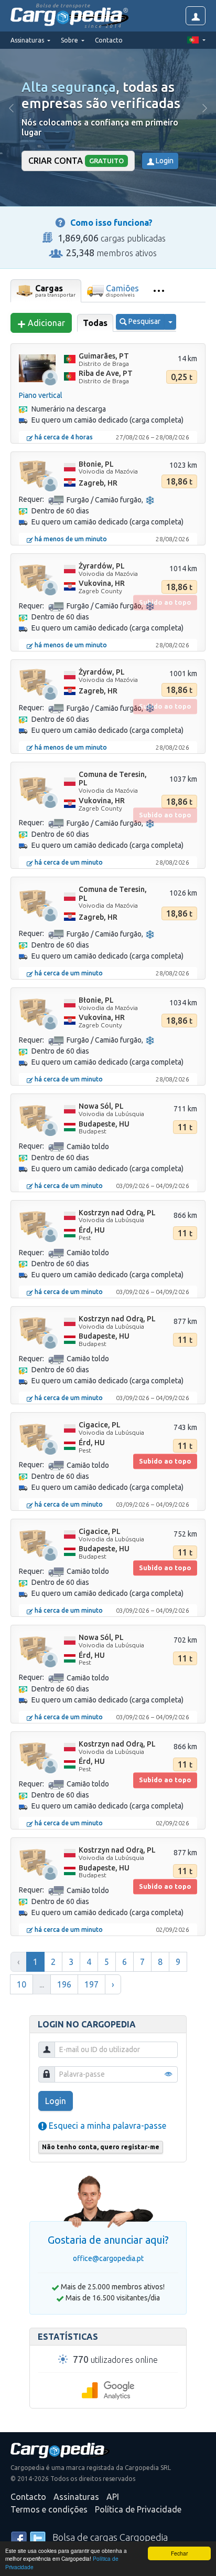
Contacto (109, 40)
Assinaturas (76, 2497)
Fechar (179, 2553)
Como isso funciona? (111, 223)
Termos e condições (49, 2509)
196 (64, 1984)
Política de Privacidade (138, 2509)
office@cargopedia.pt (108, 2258)
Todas (95, 323)
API (113, 2497)
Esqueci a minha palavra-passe (106, 2126)
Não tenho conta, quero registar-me (101, 2147)
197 (91, 1984)
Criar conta (76, 161)
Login (164, 161)
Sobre (70, 40)
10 (21, 1984)
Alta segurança (69, 87)
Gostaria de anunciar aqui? (108, 2240)
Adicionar (45, 323)
